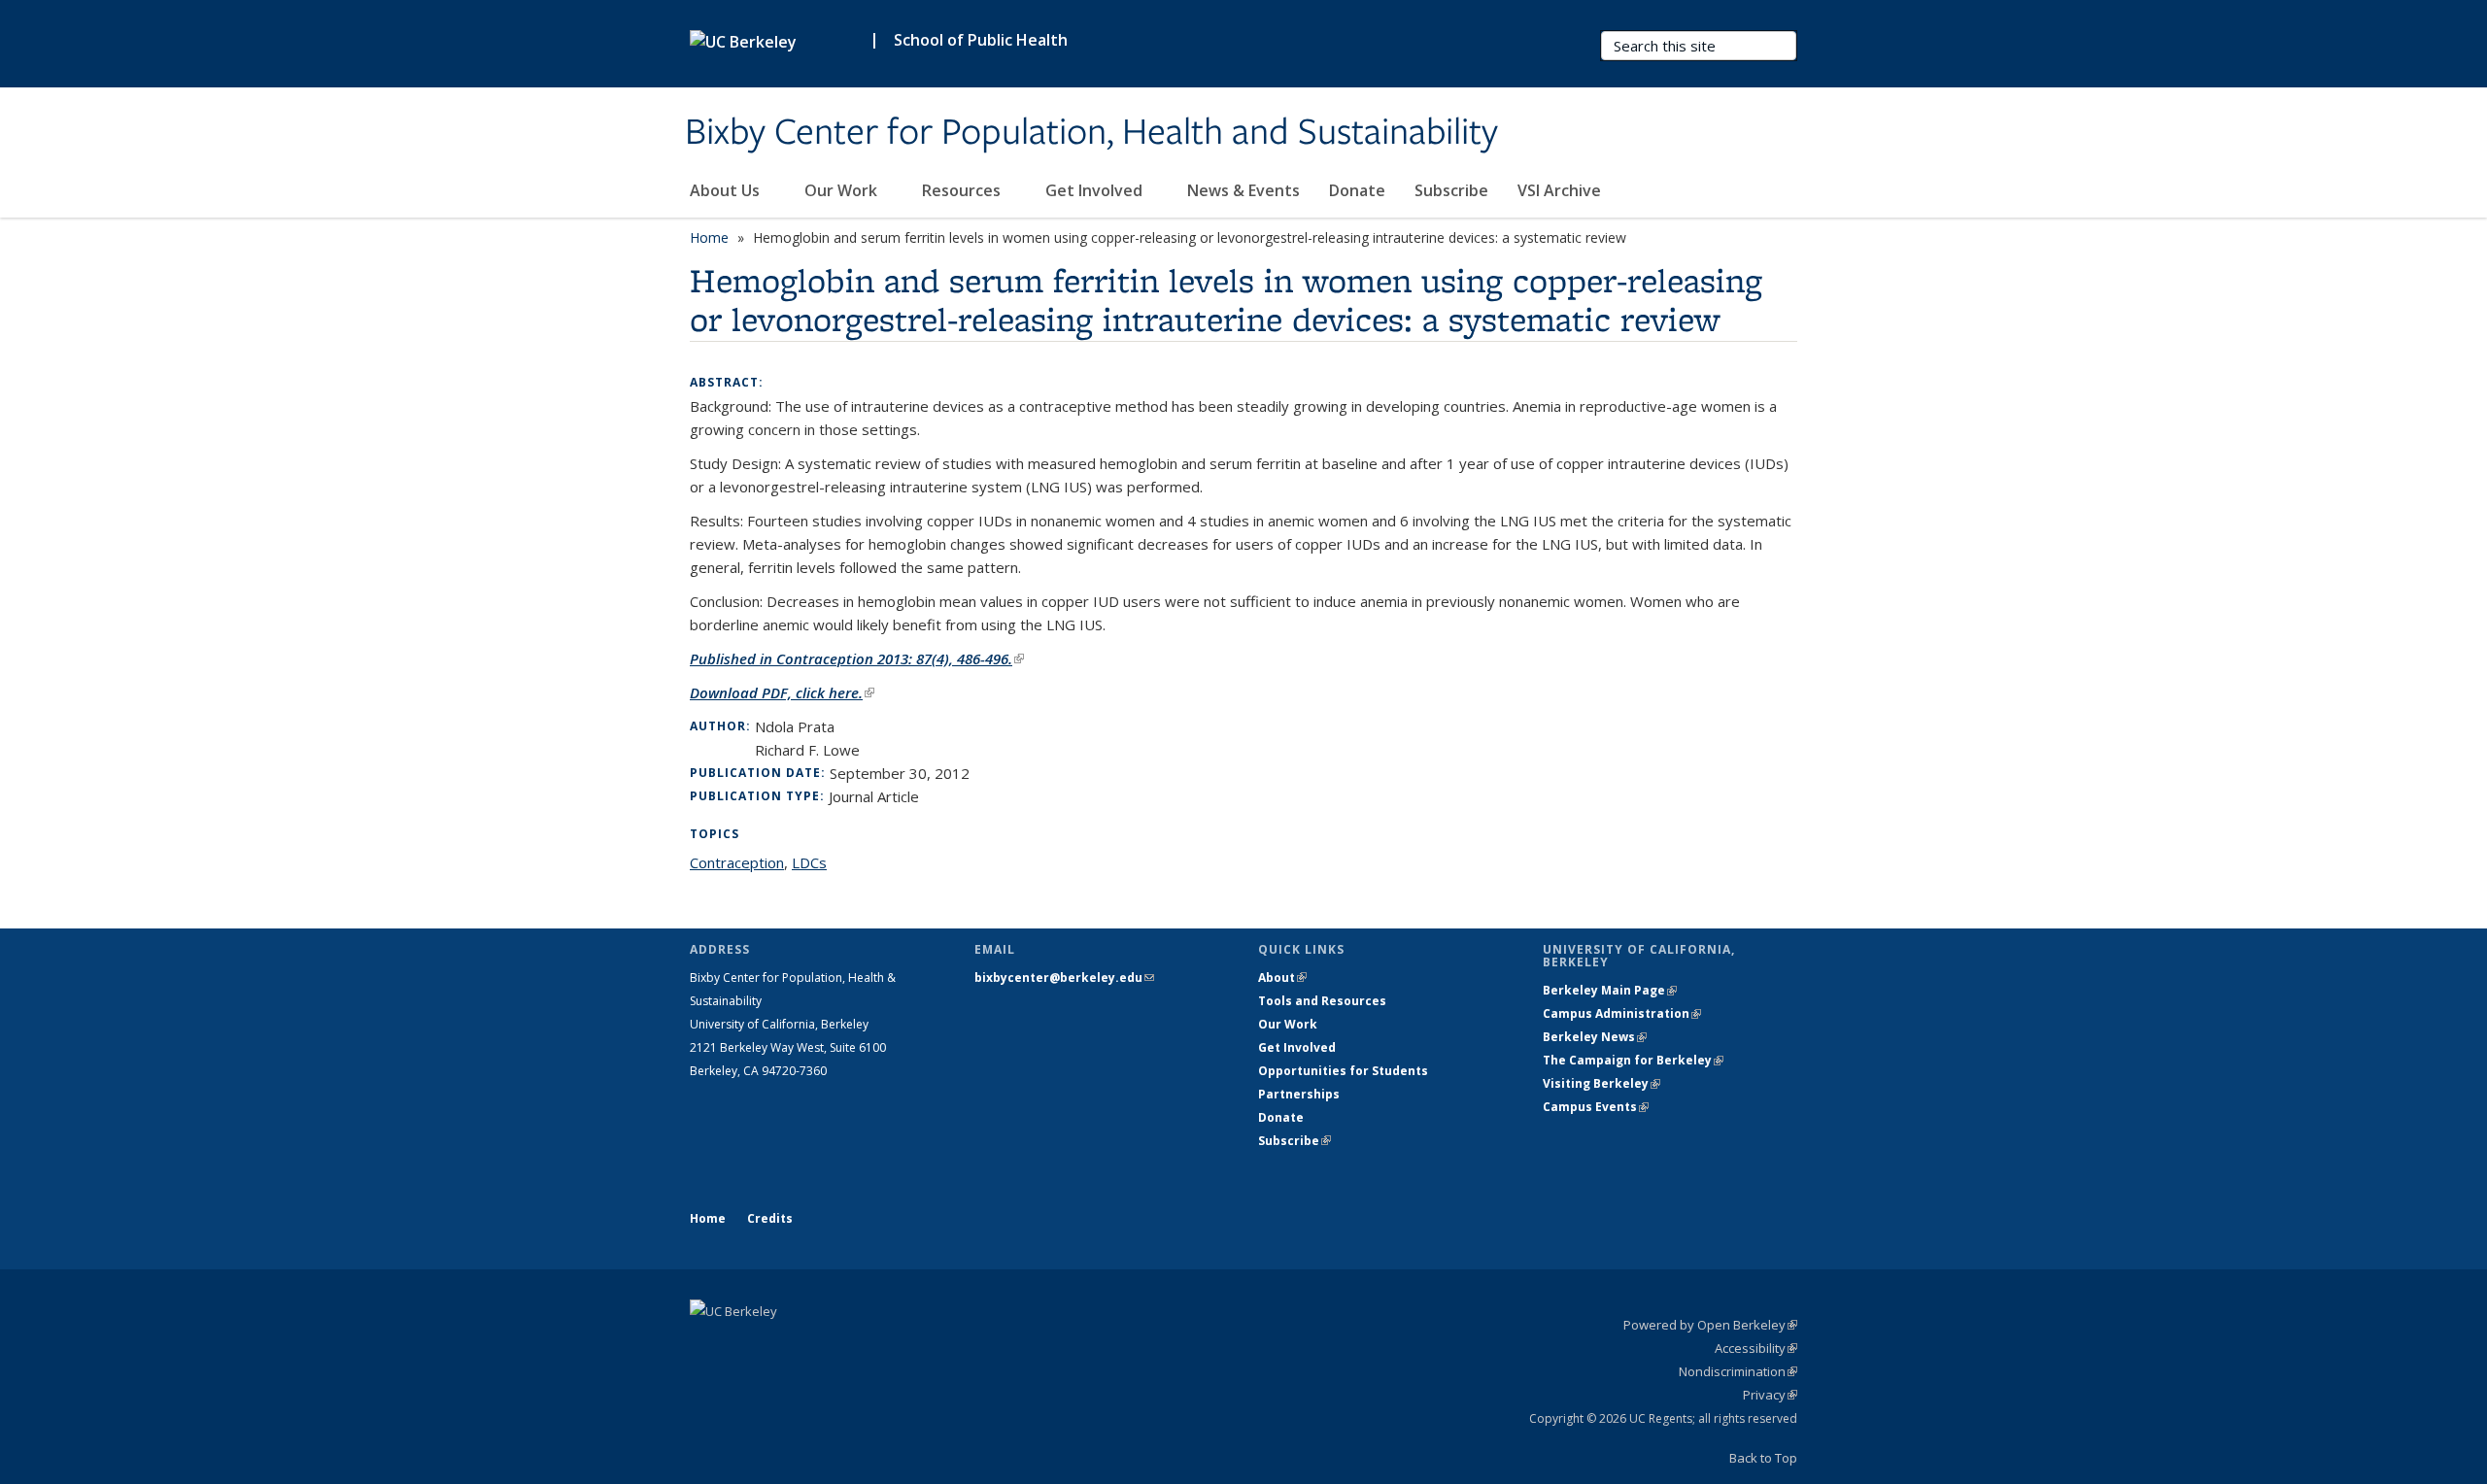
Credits (770, 1218)
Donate (1357, 190)
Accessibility (1756, 1348)
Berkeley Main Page (1610, 990)
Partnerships (1299, 1094)
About (1282, 978)
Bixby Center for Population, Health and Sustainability (1091, 133)
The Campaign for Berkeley (1633, 1060)
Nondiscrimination (1738, 1371)
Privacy (1770, 1395)
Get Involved (1096, 190)
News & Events (1243, 190)
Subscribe (1451, 190)
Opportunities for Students (1343, 1071)
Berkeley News (1595, 1037)
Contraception (737, 862)
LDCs (809, 862)
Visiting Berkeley (1601, 1083)
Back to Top (1763, 1458)
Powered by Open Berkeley (1710, 1325)
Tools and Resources (1322, 1001)
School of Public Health (981, 40)
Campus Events (1596, 1107)
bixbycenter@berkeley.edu (1064, 978)
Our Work (843, 190)
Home (709, 237)
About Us (727, 190)
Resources (963, 190)
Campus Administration (1622, 1013)
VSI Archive (1559, 190)
